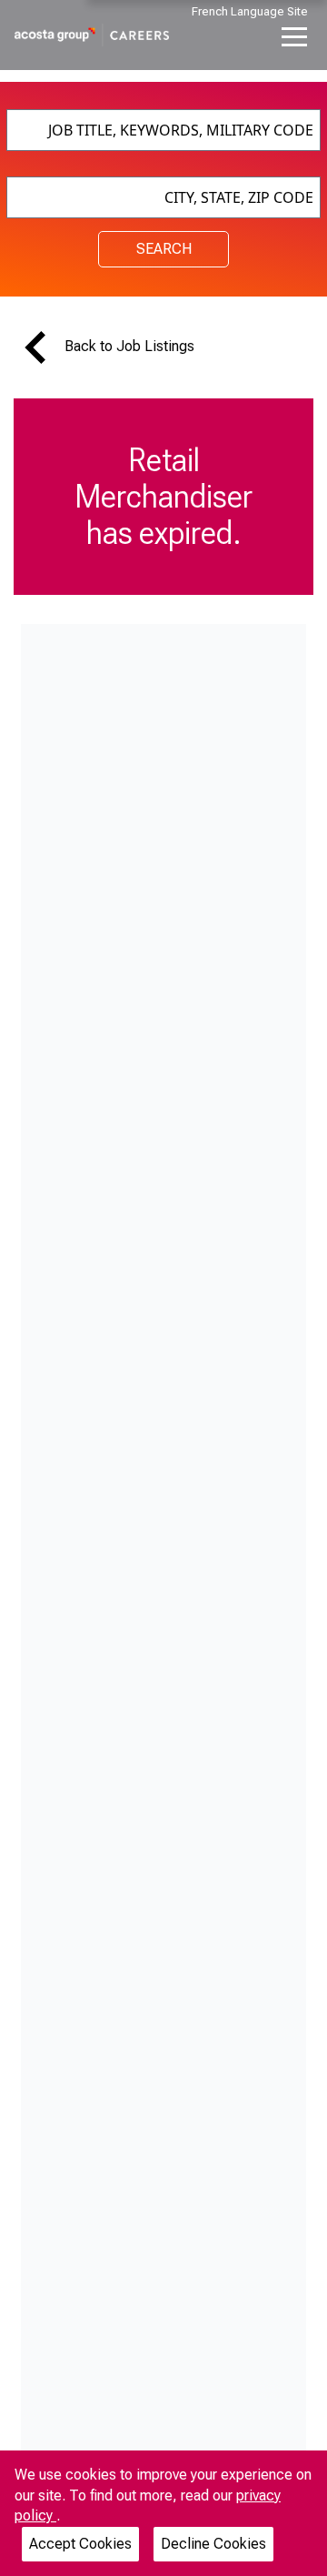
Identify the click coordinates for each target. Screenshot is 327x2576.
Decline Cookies (213, 2544)
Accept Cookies (80, 2544)
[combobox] (163, 130)
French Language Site (250, 11)
